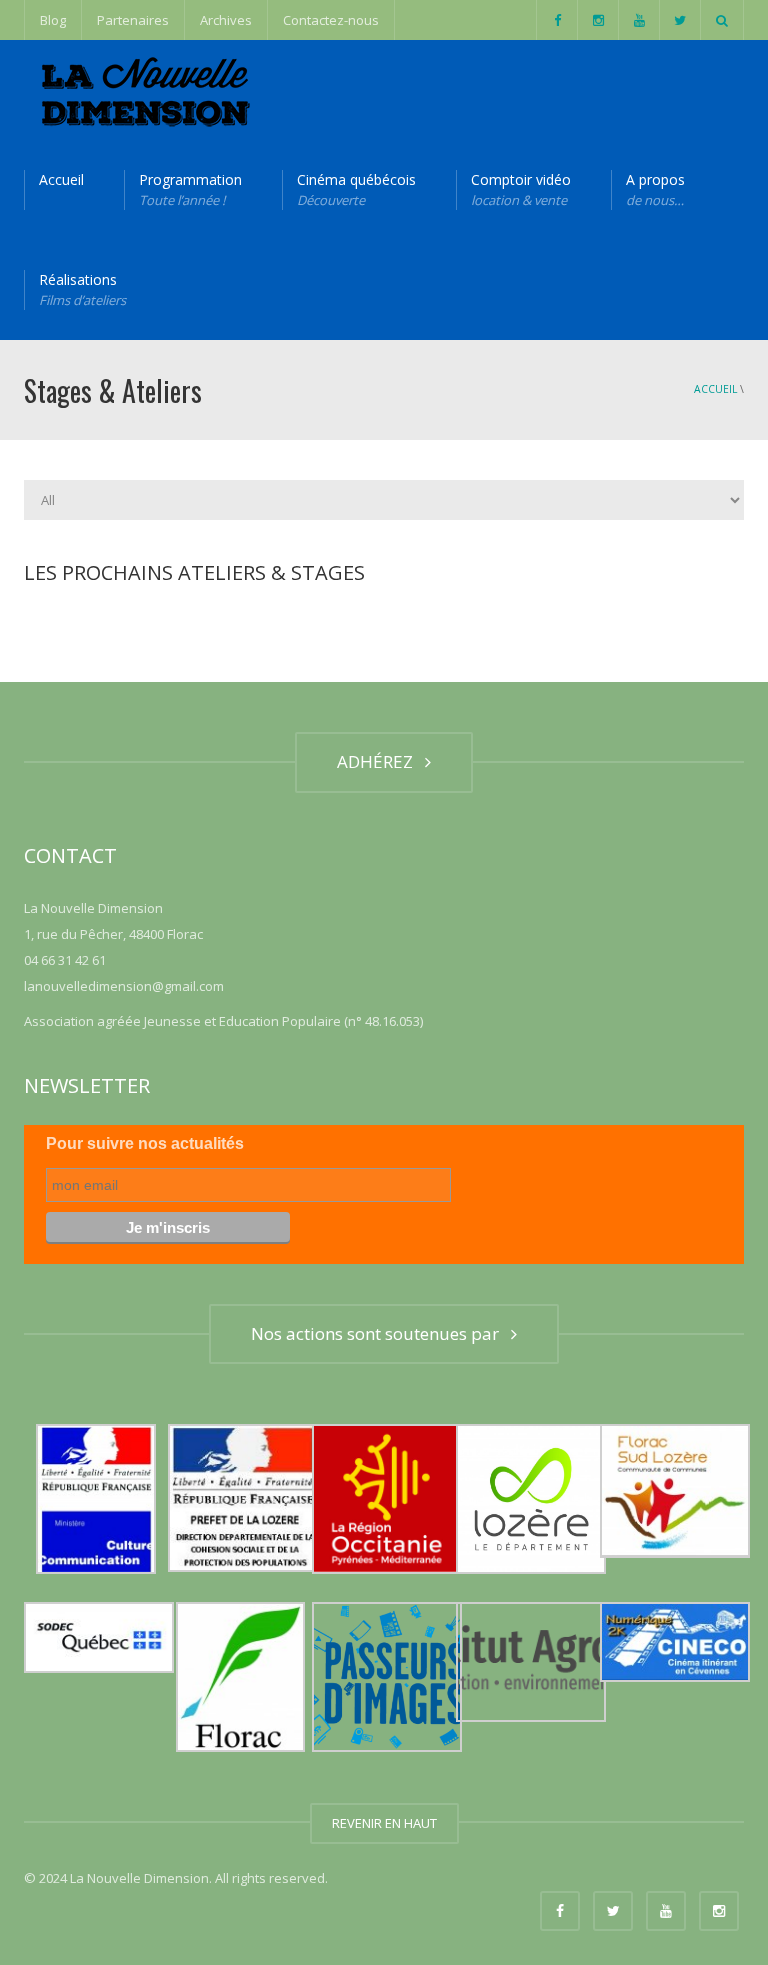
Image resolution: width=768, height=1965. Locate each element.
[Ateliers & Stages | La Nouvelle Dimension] (142, 90)
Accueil (61, 179)
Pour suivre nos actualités (145, 1143)
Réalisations (82, 289)
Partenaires (133, 20)
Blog (53, 20)
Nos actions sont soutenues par (379, 1333)
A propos (655, 189)
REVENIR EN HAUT (384, 1823)
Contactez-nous (331, 20)
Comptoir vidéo (521, 189)
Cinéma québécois (356, 189)
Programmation (190, 189)
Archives (226, 20)
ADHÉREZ (379, 761)
